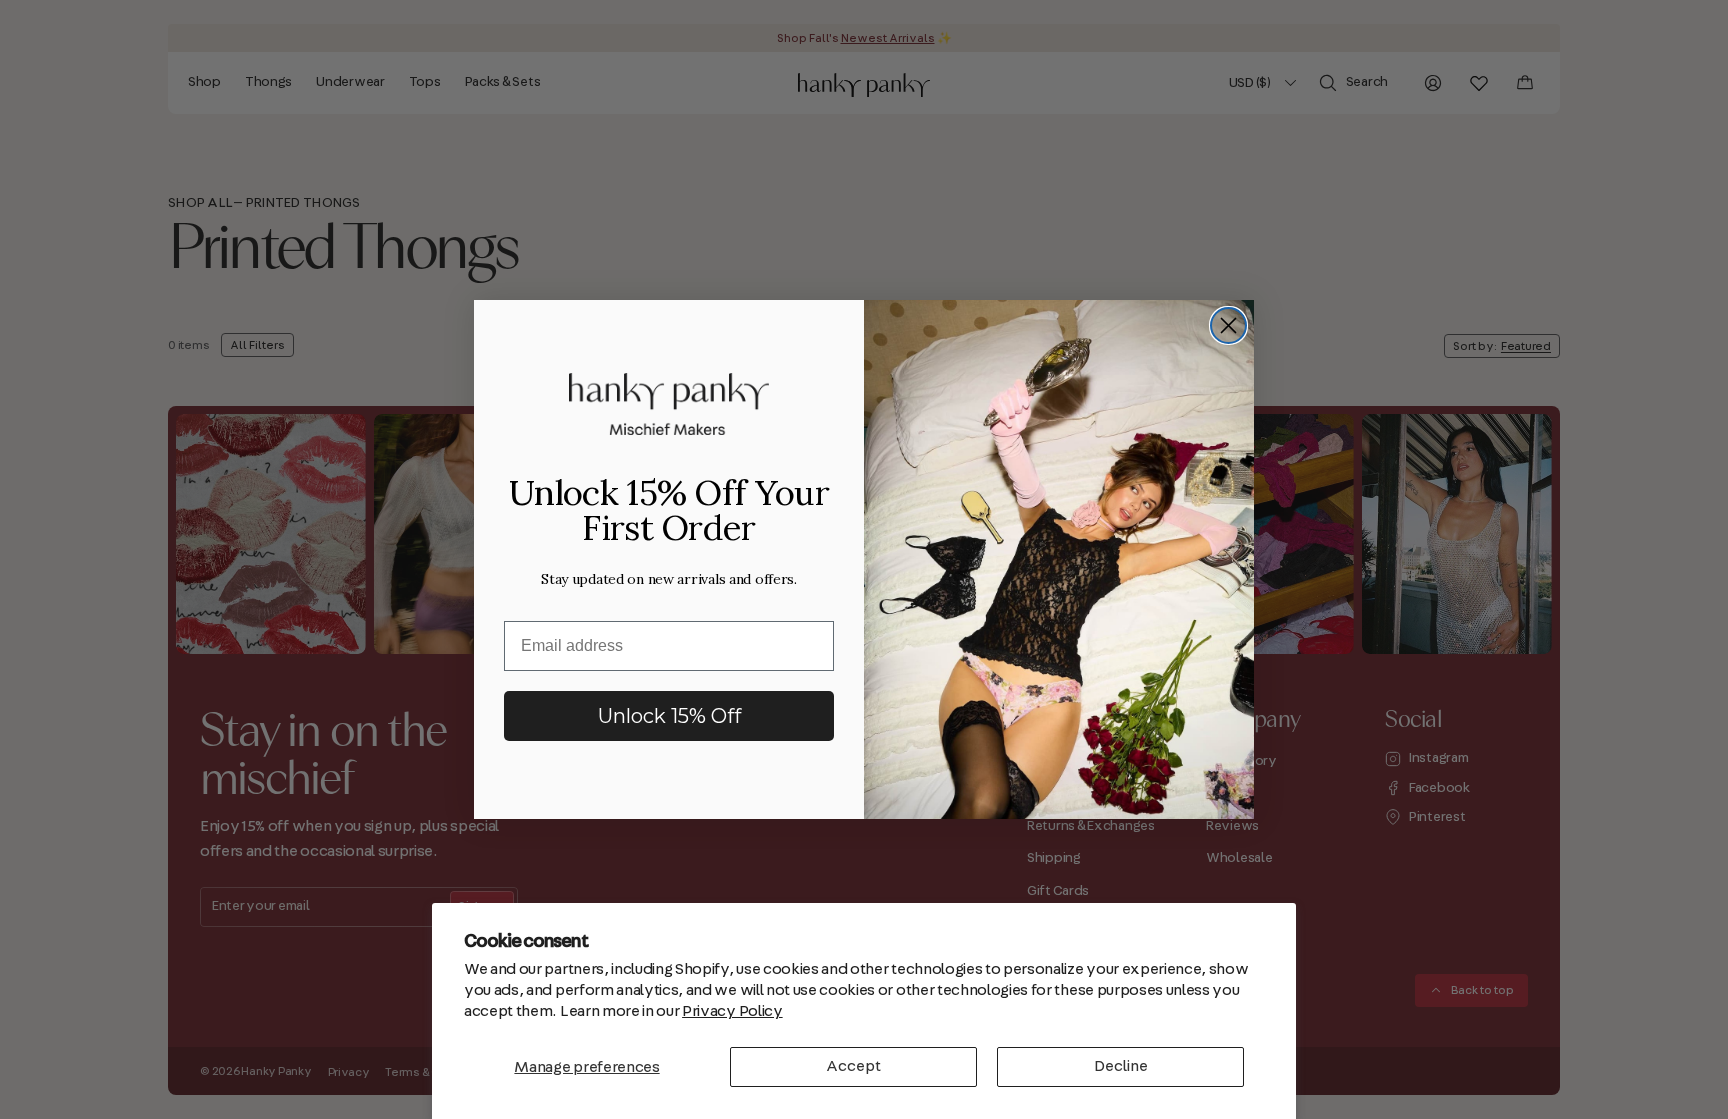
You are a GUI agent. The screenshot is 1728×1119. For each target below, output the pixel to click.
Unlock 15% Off (669, 716)
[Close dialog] (1228, 325)
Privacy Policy (732, 1011)
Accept (853, 1066)
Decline (1121, 1066)
